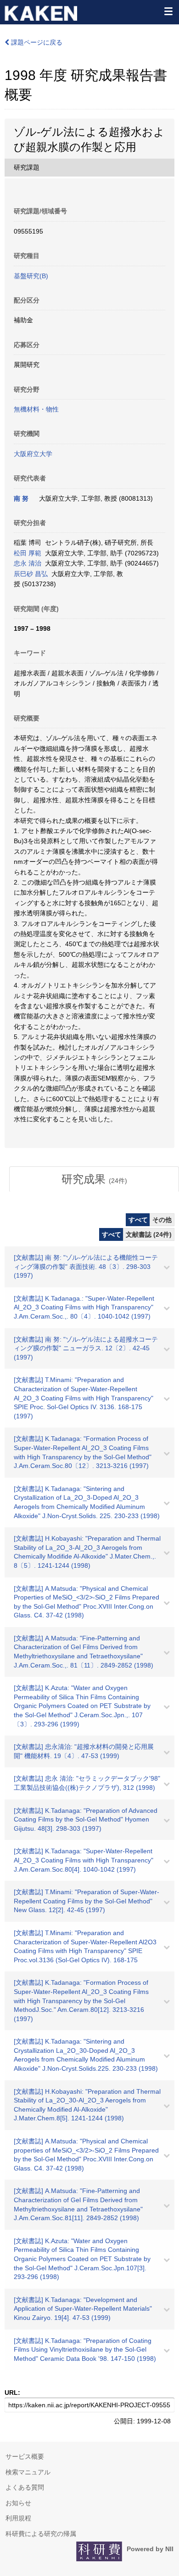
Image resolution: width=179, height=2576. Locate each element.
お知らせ (18, 2503)
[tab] (94, 1179)
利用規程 (18, 2518)
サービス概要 (25, 2456)
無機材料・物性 (36, 409)
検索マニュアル (28, 2472)
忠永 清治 (28, 563)
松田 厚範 (28, 553)
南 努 (21, 498)
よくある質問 (25, 2487)
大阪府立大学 (33, 454)
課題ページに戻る (36, 42)
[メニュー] (168, 11)
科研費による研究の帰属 (41, 2534)
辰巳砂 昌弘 (31, 574)
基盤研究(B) (31, 276)
